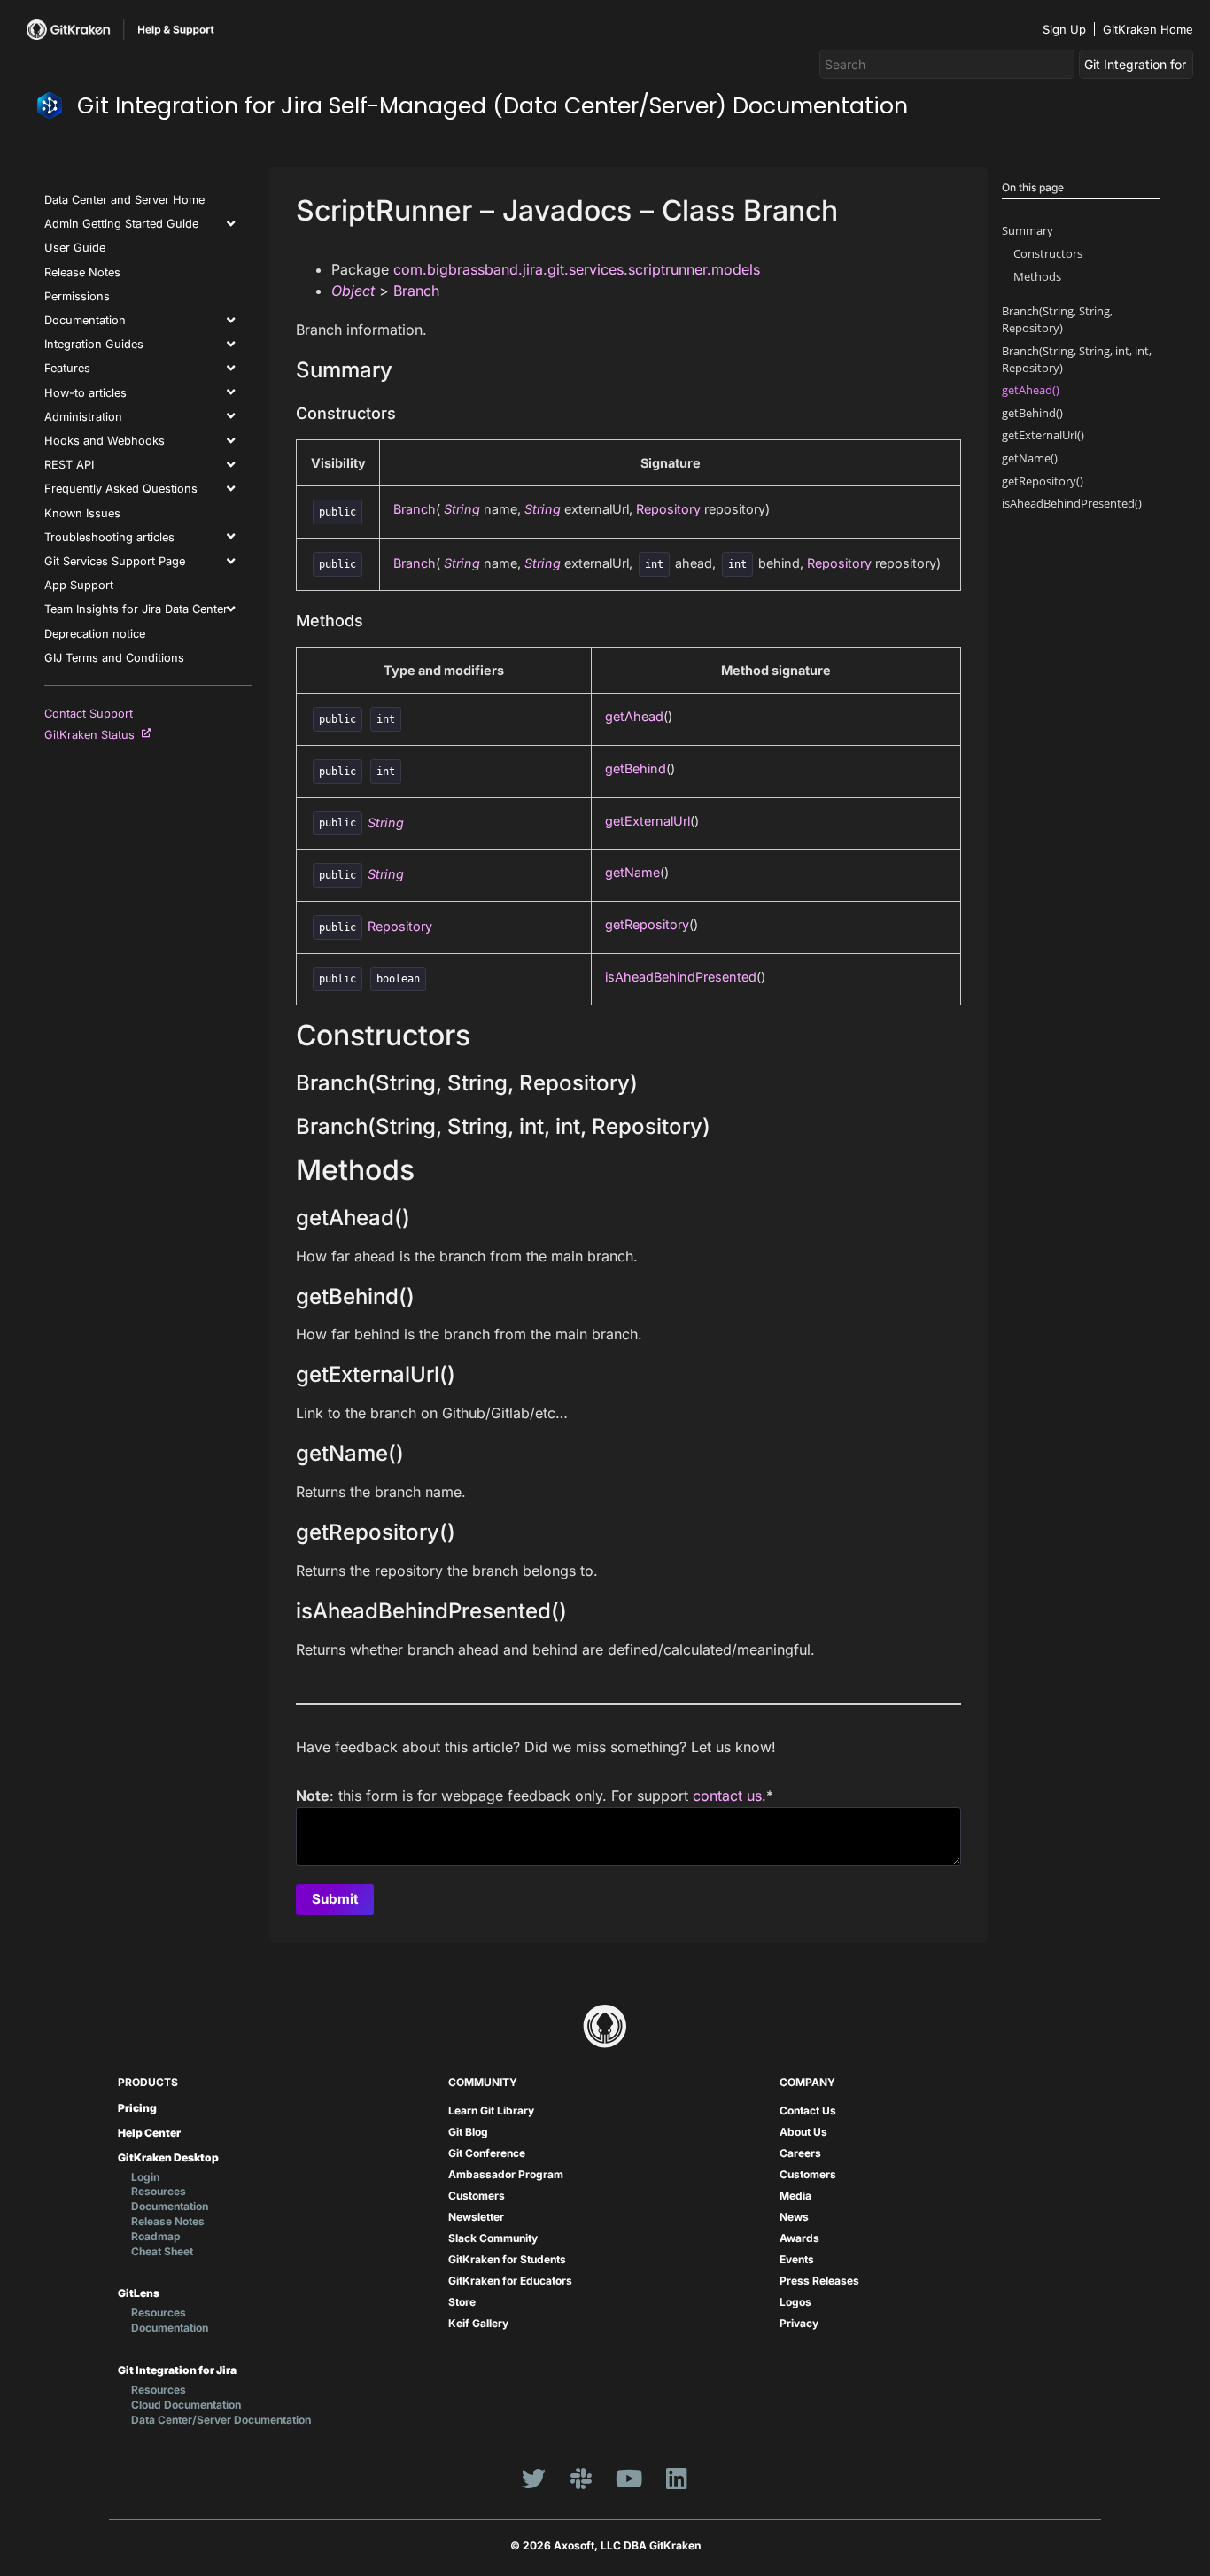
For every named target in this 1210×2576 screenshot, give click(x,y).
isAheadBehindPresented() (1072, 503)
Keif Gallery (478, 2323)
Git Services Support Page (115, 561)
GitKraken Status (93, 735)
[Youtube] (629, 2478)
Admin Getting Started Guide (121, 224)
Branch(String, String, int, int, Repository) (1077, 359)
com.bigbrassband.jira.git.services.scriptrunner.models (577, 269)
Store (462, 2302)
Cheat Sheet (162, 2251)
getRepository (647, 924)
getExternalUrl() (1043, 435)
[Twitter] (533, 2478)
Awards (799, 2238)
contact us (727, 1796)
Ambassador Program (506, 2174)
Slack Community (493, 2238)
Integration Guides (94, 344)
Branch (416, 291)
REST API (69, 465)
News (794, 2217)
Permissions (77, 296)
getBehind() (1032, 413)
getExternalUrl (648, 821)
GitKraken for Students (507, 2259)
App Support (79, 585)
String (462, 509)
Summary (1028, 230)
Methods (1037, 276)
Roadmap (156, 2236)
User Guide (75, 248)
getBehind (636, 768)
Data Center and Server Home (124, 200)
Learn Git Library (491, 2110)
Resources (159, 2191)
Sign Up (1064, 29)
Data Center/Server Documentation (221, 2420)
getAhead (634, 716)
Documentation (85, 320)
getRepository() (1043, 481)
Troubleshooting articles (109, 537)
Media (795, 2196)
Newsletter (476, 2217)
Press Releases (819, 2281)
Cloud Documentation (186, 2405)
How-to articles (85, 393)
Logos (795, 2302)
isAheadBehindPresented (681, 977)
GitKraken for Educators (510, 2281)
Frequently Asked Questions (121, 489)
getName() (1030, 458)
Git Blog (468, 2132)
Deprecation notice (95, 634)
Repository (668, 509)
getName (632, 872)
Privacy (799, 2323)
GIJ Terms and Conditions (114, 658)
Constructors (1048, 253)
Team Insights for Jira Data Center (136, 609)
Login (145, 2177)
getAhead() (1031, 390)
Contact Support (89, 714)
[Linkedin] (677, 2478)
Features (67, 368)
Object (353, 291)
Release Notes (82, 272)
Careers (800, 2153)
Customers (477, 2196)
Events (797, 2259)
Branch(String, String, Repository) (1057, 319)
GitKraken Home (1148, 29)
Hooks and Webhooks (105, 441)
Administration (83, 417)
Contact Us (808, 2110)
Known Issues (82, 513)
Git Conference (487, 2153)
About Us (803, 2132)
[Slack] (581, 2478)
